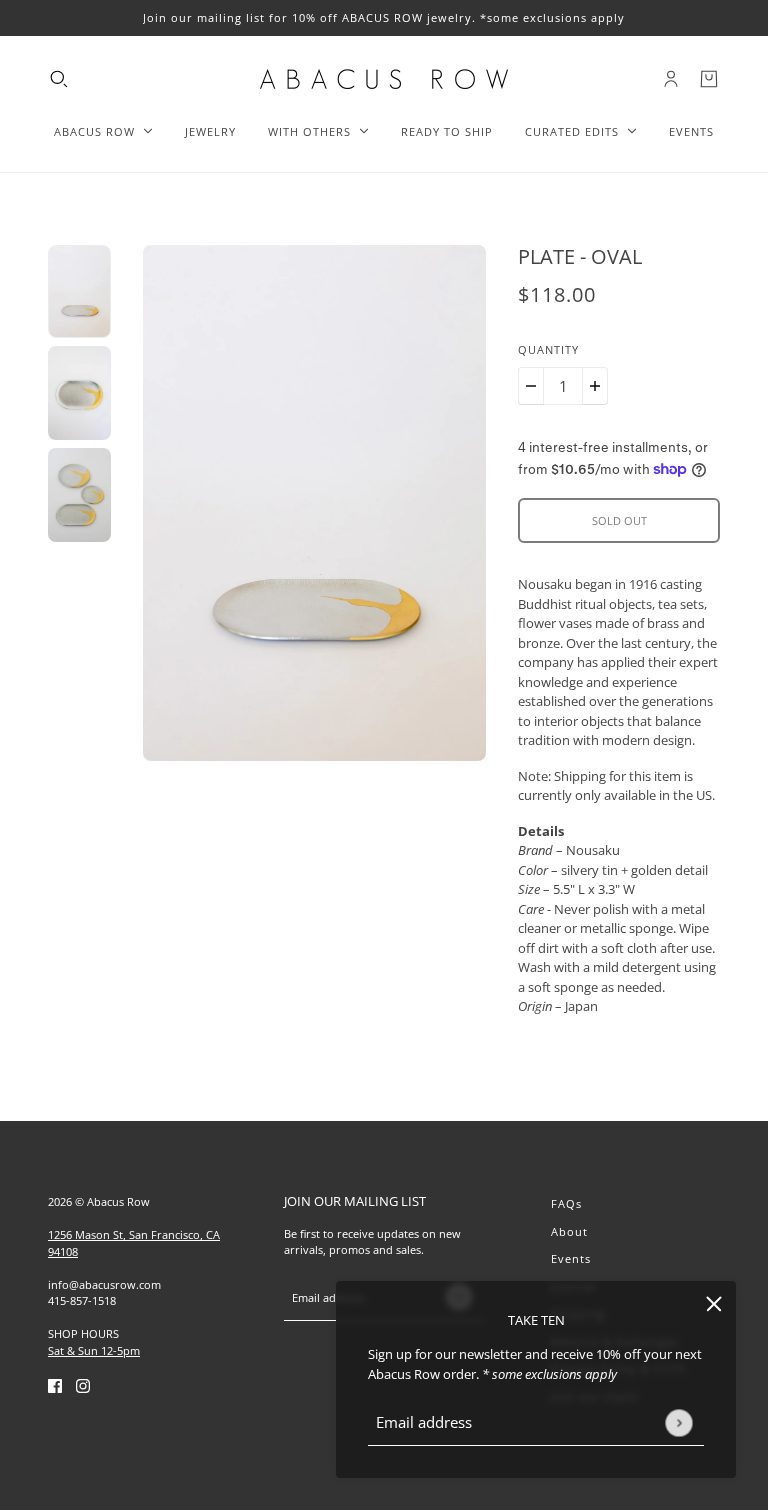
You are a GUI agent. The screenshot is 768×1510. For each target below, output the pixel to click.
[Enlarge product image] (315, 503)
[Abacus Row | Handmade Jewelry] (384, 79)
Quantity (548, 349)
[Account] (671, 79)
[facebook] (55, 1385)
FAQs (566, 1203)
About (569, 1231)
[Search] (59, 79)
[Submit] (678, 1422)
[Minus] (531, 386)
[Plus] (595, 386)
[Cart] (709, 79)
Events (571, 1258)
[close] (714, 1303)
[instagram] (83, 1385)
